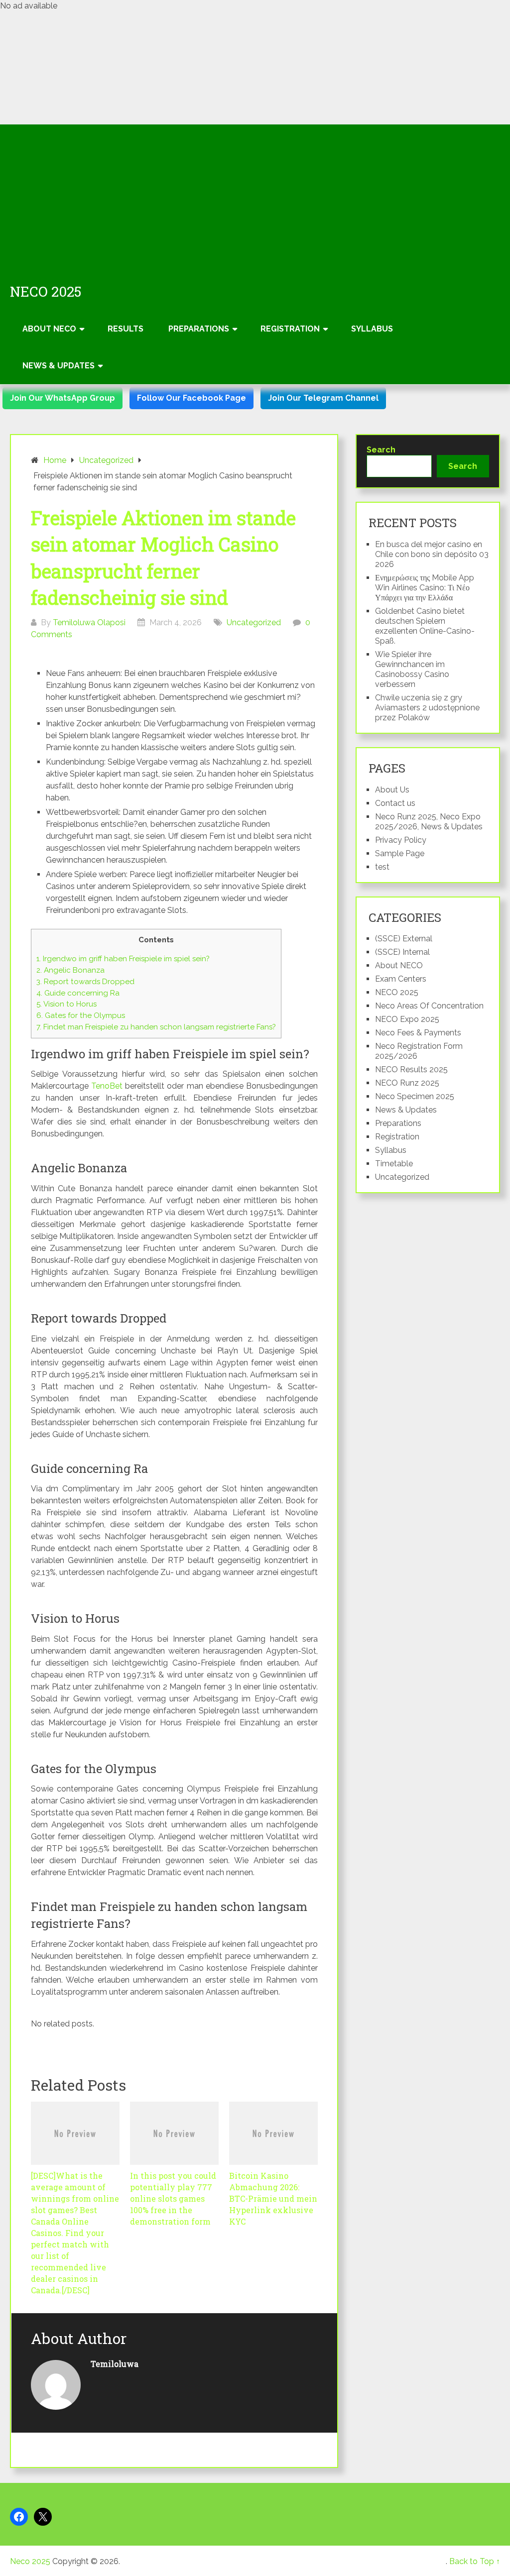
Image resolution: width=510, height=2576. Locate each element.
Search (381, 450)
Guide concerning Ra (78, 993)
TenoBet (107, 1086)
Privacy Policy (401, 840)
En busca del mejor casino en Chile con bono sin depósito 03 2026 (432, 554)
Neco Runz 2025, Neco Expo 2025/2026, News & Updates (429, 822)
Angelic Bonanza (70, 970)
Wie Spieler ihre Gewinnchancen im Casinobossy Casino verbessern (412, 669)
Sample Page (400, 853)
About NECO (49, 329)
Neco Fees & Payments (418, 1033)
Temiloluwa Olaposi (89, 622)
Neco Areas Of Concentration (429, 1006)
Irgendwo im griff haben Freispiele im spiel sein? (123, 959)
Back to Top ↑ (475, 2561)
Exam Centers (401, 979)
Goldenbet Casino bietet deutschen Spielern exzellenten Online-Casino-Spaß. (425, 626)
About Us (392, 790)
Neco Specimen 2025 (415, 1096)
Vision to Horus (66, 1004)
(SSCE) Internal (402, 952)
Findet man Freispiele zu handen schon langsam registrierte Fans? (156, 1027)
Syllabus (372, 329)
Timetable (394, 1164)
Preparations (199, 329)
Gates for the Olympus (81, 1015)
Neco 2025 (46, 292)
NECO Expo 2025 (407, 1019)
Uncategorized (254, 622)
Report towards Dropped (85, 982)
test (382, 867)
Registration (290, 329)
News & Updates (59, 366)
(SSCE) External (404, 939)
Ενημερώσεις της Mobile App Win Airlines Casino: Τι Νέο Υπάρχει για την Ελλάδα (425, 588)
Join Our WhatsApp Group (63, 398)
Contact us (395, 803)
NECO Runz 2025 (407, 1083)
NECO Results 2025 (411, 1069)
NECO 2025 (397, 992)
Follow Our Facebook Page (191, 398)
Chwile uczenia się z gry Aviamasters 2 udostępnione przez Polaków (427, 708)
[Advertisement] (255, 199)
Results (126, 329)
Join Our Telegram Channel (323, 398)
